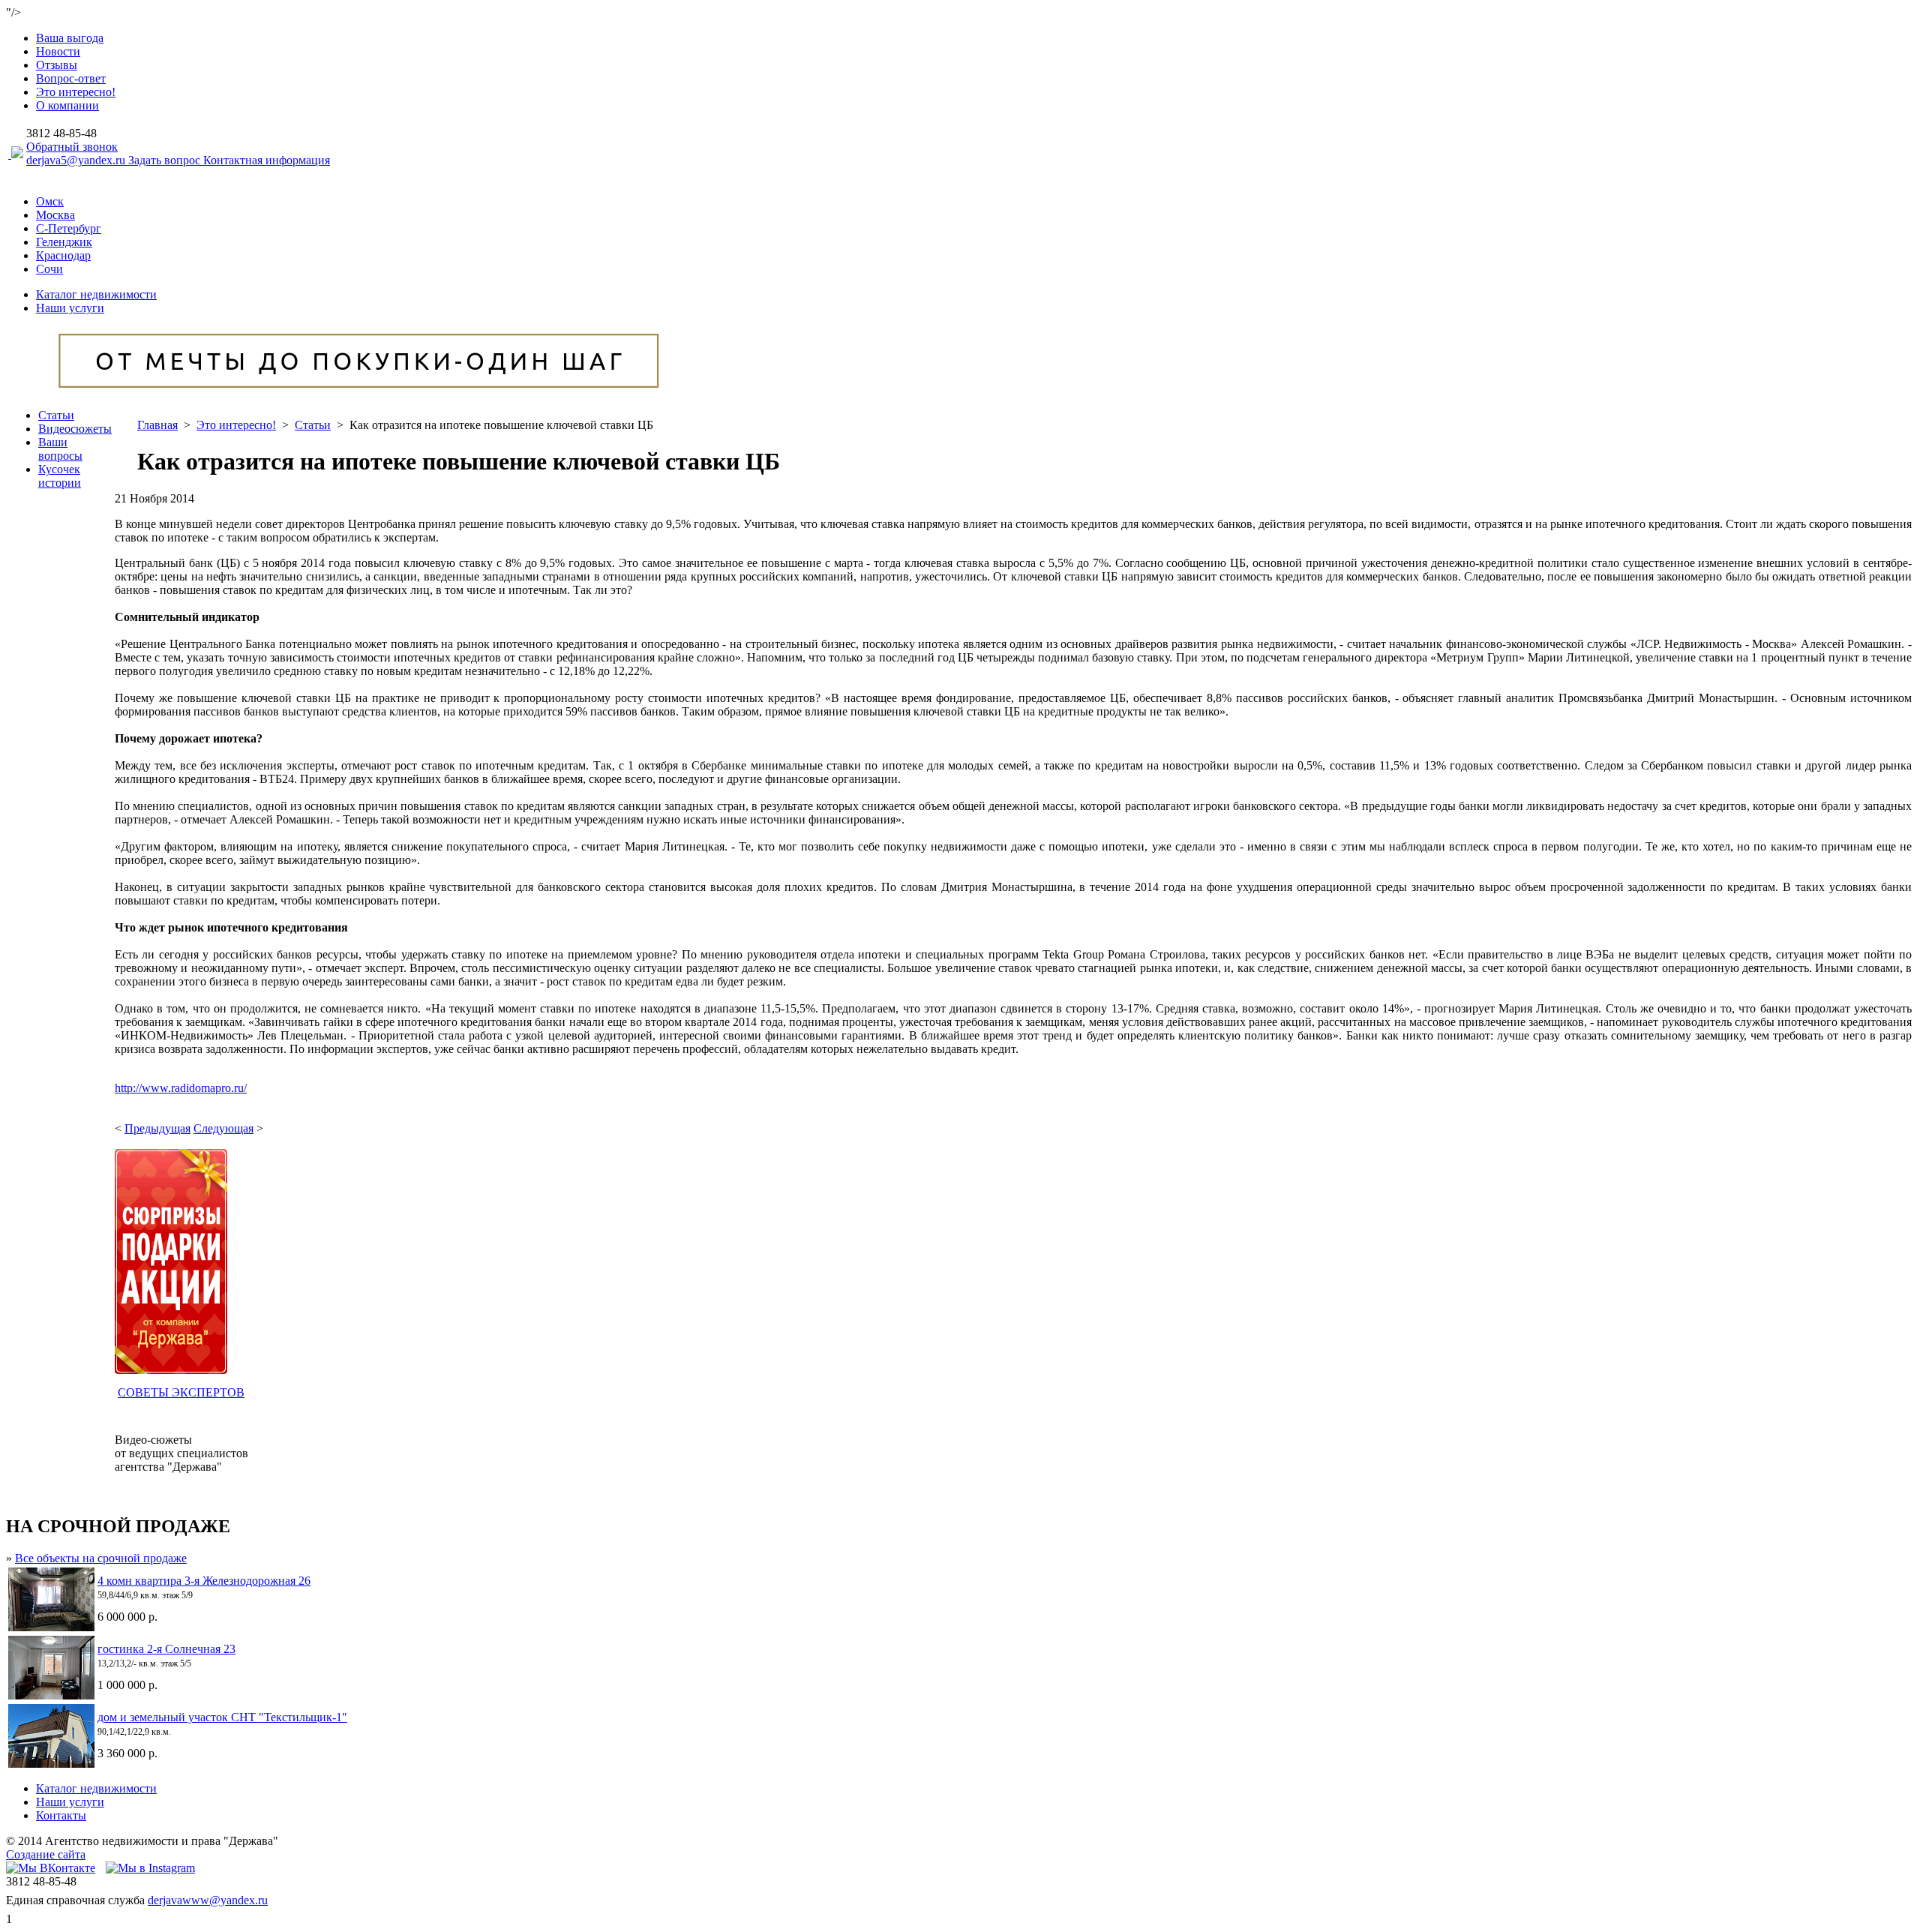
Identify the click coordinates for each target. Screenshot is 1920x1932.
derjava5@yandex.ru (77, 160)
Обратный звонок (72, 147)
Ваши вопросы (60, 449)
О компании (67, 105)
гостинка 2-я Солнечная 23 (166, 1649)
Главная (157, 425)
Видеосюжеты (75, 429)
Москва (55, 215)
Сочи (49, 269)
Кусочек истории (60, 476)
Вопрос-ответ (71, 78)
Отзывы (57, 65)
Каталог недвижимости (96, 294)
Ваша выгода (70, 38)
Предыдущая (157, 1128)
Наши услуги (70, 308)
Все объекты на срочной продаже (101, 1558)
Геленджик (64, 242)
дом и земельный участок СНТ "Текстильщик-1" (222, 1717)
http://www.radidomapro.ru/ (181, 1088)
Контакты (61, 1815)
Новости (58, 51)
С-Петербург (69, 228)
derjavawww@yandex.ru (208, 1900)
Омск (50, 201)
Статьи (56, 415)
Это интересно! (76, 92)
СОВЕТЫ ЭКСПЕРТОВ (181, 1392)
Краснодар (63, 255)
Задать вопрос (166, 160)
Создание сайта (46, 1854)
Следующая (223, 1128)
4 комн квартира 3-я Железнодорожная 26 (204, 1581)
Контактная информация (267, 160)
